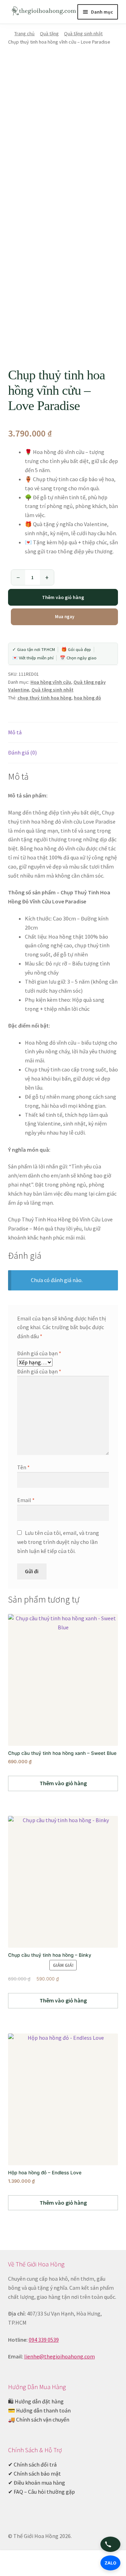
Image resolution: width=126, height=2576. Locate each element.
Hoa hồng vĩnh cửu (51, 682)
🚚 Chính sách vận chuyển (39, 2419)
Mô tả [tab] (15, 732)
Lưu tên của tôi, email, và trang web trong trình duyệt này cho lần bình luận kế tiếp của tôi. (58, 1542)
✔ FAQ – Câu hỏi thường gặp (41, 2492)
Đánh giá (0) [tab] (22, 752)
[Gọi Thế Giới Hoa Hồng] (110, 2544)
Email (26, 1500)
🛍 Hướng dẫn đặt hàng (36, 2401)
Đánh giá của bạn (39, 1353)
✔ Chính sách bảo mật (34, 2473)
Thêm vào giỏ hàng (63, 597)
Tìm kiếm (63, 2564)
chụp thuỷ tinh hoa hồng (44, 698)
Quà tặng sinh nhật (83, 33)
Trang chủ (24, 33)
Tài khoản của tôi (21, 2564)
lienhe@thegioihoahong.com (59, 2356)
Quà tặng (49, 33)
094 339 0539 (44, 2340)
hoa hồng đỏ (87, 698)
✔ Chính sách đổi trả (32, 2464)
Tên (23, 1467)
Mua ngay (65, 617)
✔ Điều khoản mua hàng (37, 2483)
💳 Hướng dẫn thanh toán (39, 2410)
